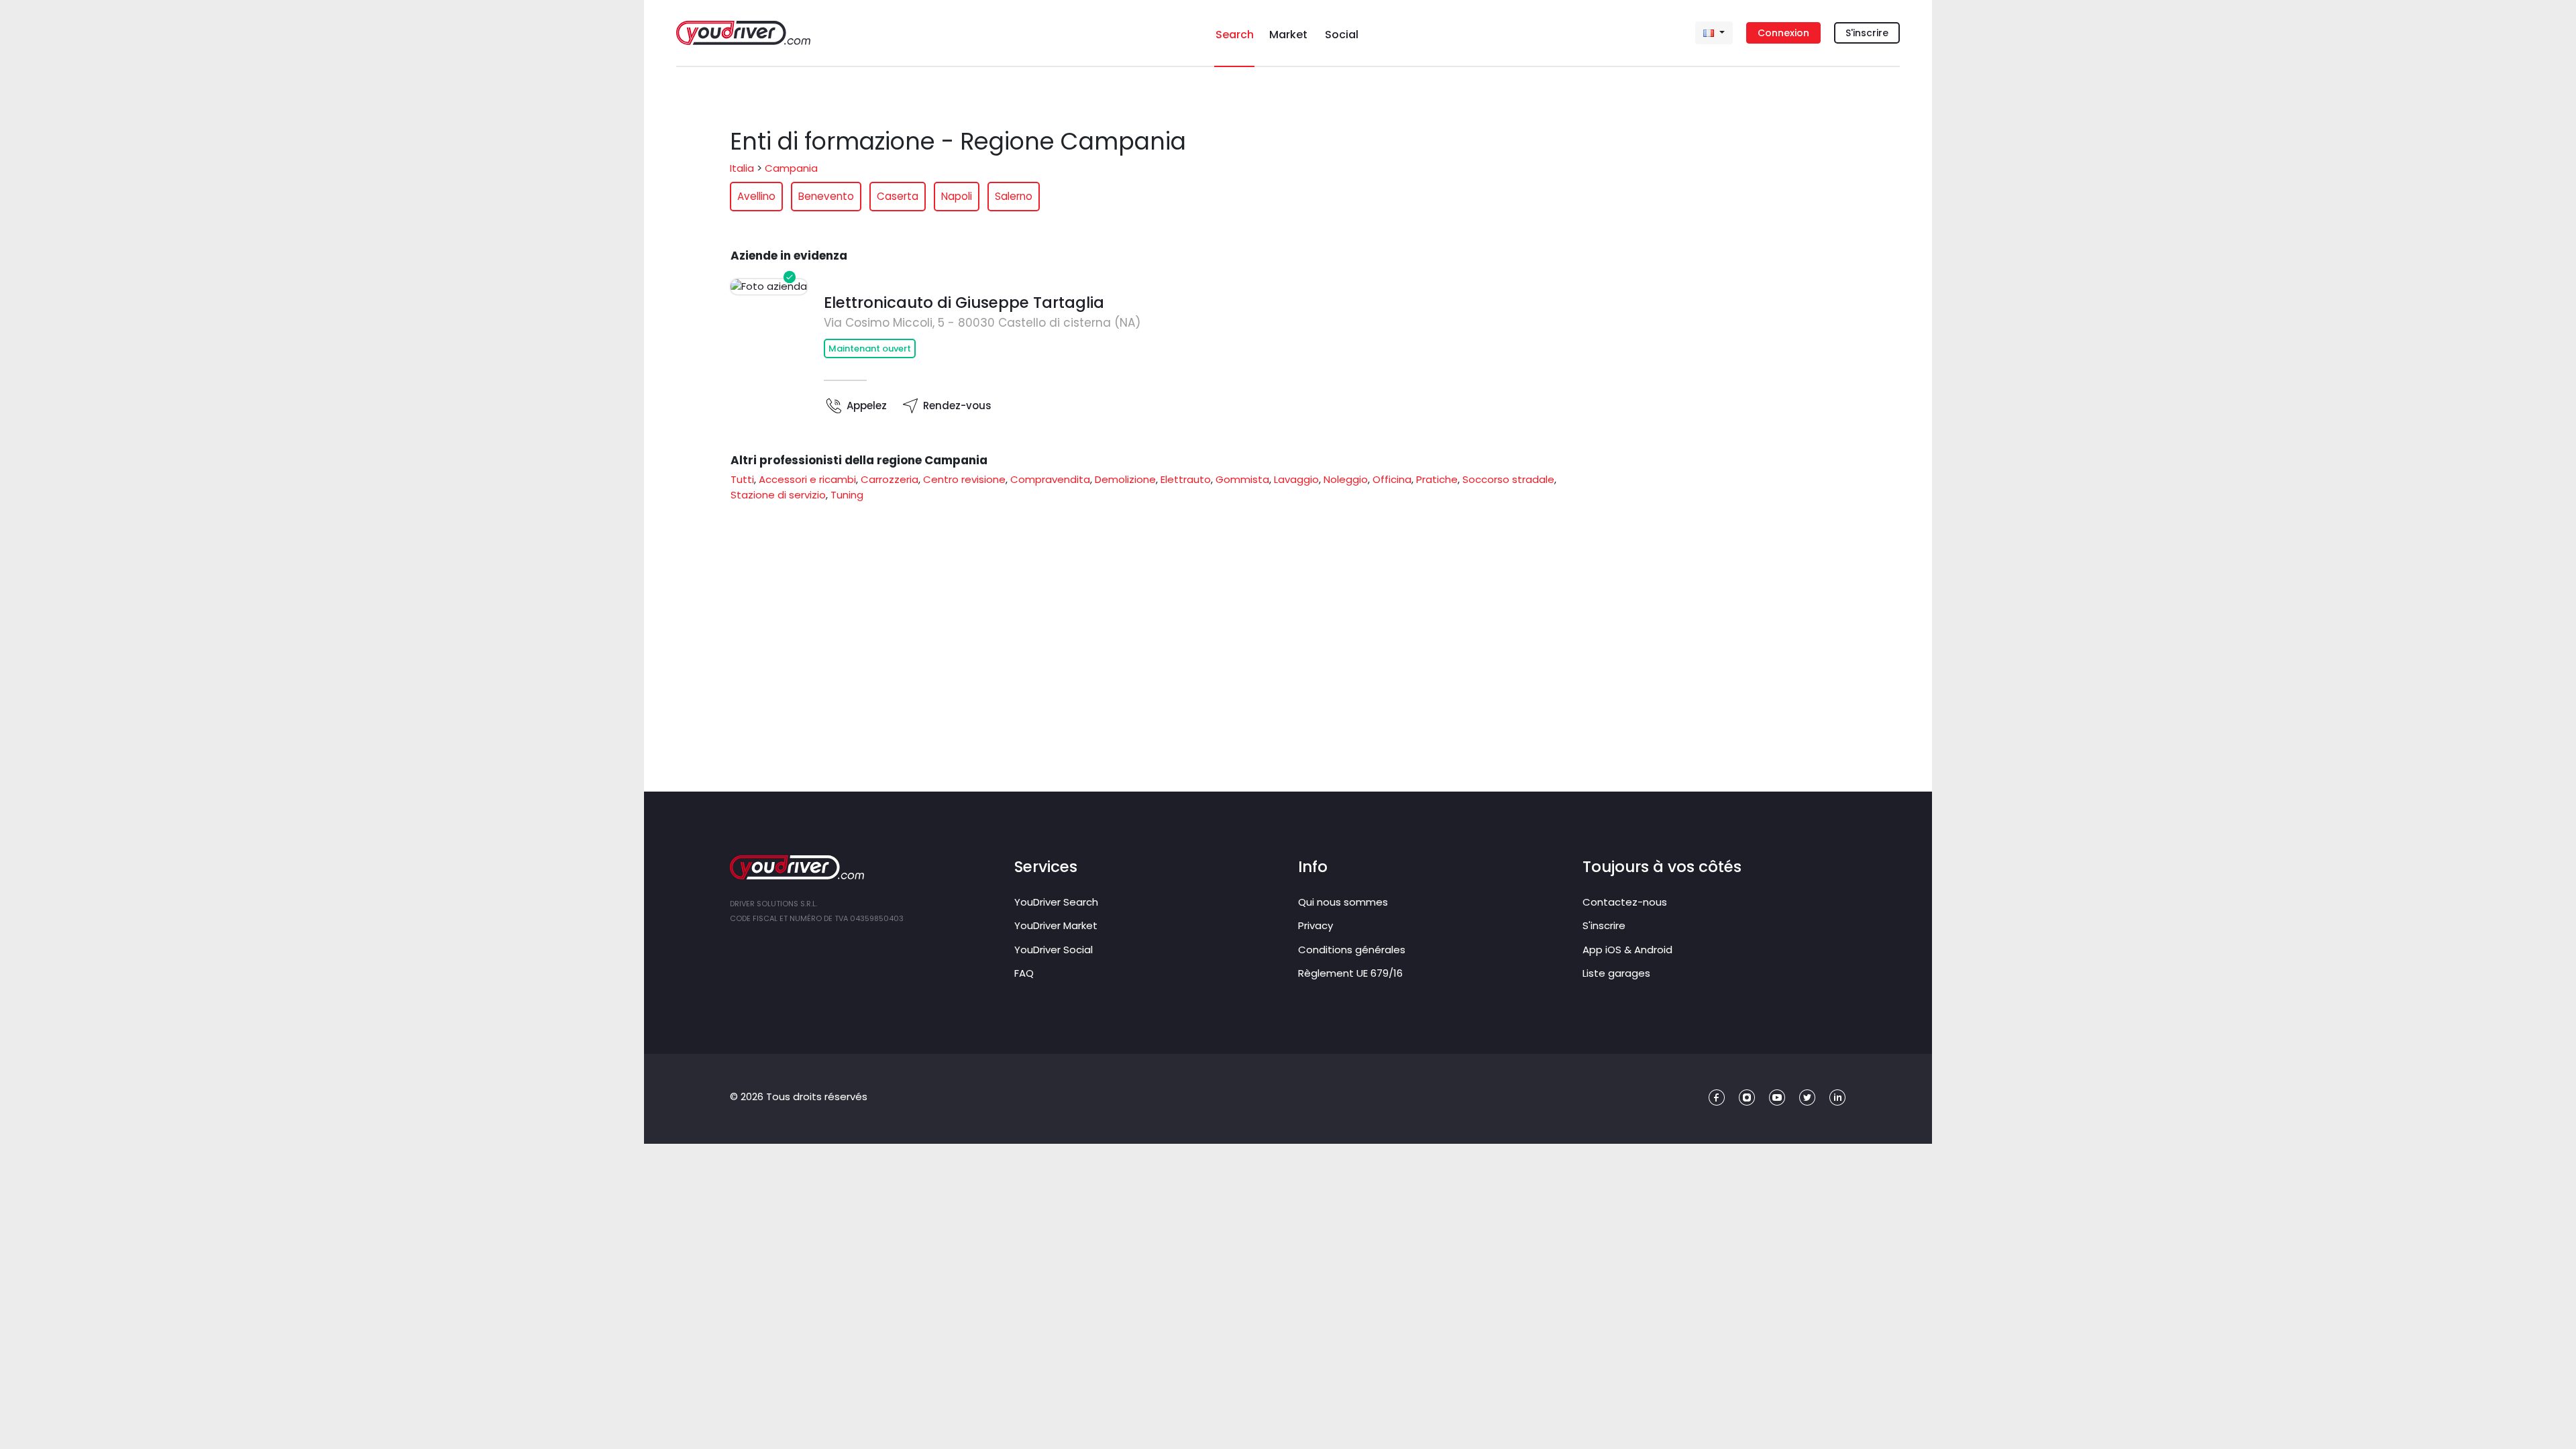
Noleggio (1346, 479)
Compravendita (1050, 479)
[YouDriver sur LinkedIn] (1838, 1098)
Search (1235, 35)
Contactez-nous (1625, 902)
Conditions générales (1352, 950)
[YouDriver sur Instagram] (1747, 1098)
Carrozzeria (890, 479)
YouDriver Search (1056, 902)
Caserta (898, 196)
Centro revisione (964, 479)
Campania (791, 168)
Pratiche (1437, 479)
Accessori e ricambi (807, 479)
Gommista (1242, 479)
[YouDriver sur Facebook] (1717, 1098)
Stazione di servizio (778, 495)
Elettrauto (1186, 479)
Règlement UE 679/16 (1350, 973)
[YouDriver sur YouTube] (1777, 1098)
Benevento (826, 196)
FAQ (1024, 973)
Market (1288, 35)
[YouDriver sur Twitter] (1808, 1098)
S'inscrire (1867, 33)
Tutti (742, 479)
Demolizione (1125, 479)
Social (1342, 35)
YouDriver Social (1054, 950)
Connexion (1783, 33)
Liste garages (1616, 973)
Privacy (1316, 925)
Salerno (1014, 196)
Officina (1392, 479)
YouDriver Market (1056, 925)
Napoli (957, 196)
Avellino (756, 196)
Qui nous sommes (1343, 902)
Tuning (847, 495)
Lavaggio (1296, 479)
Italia (742, 168)
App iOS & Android (1627, 950)
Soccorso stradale (1508, 479)
